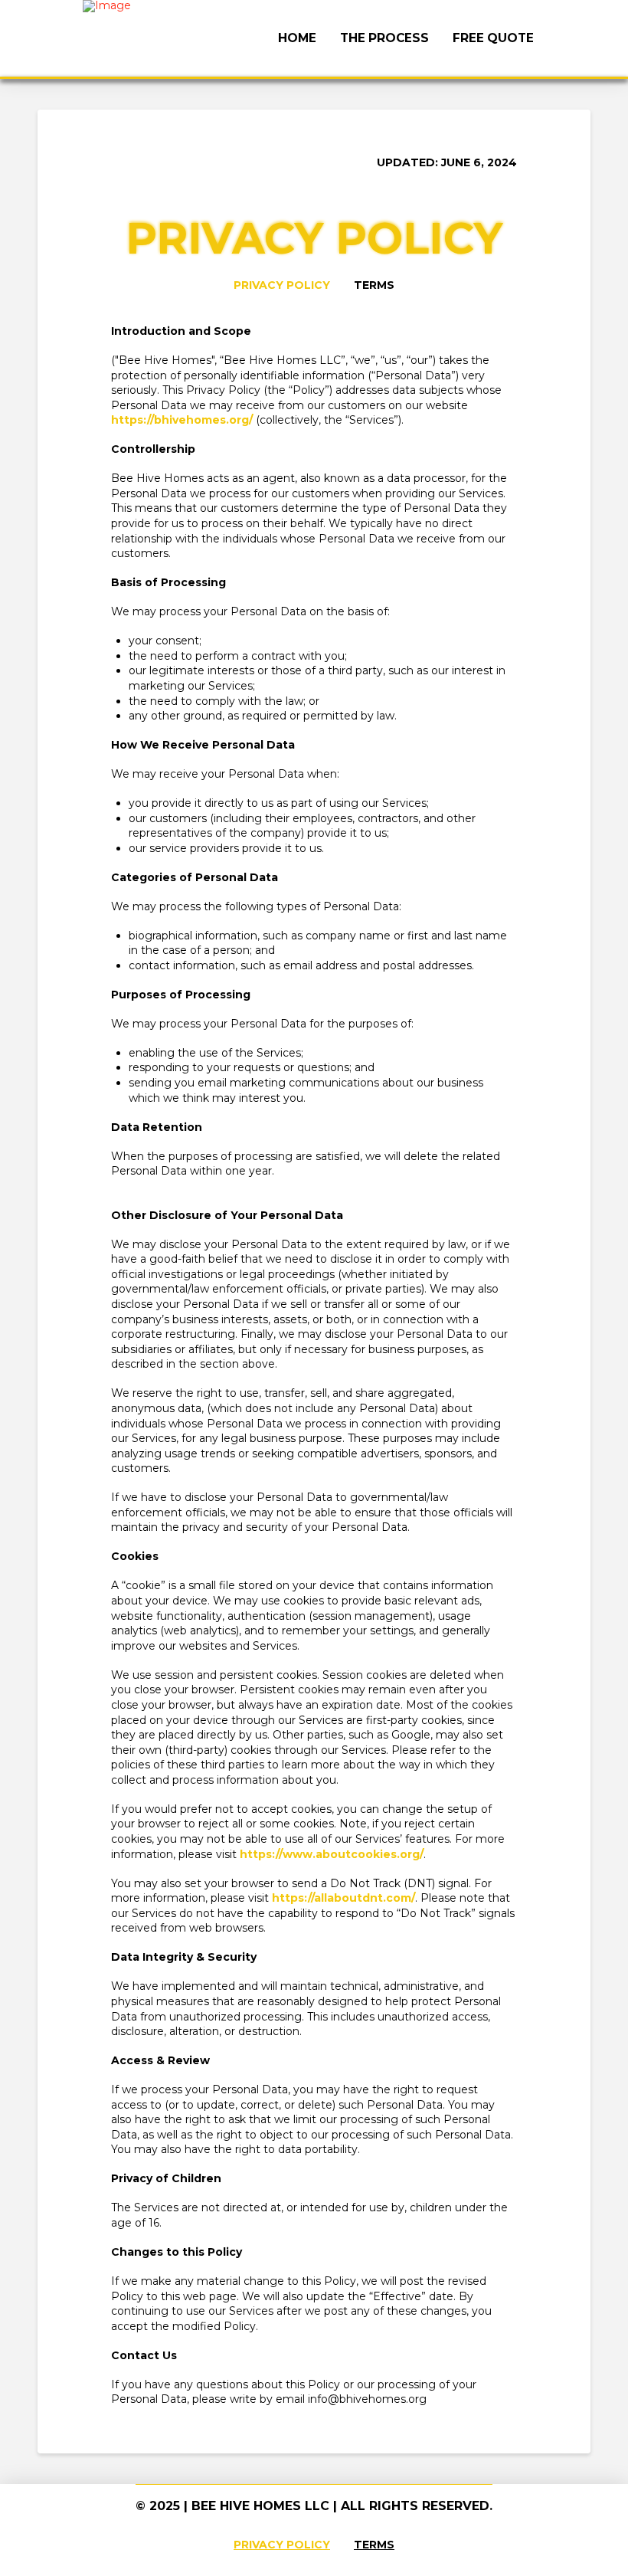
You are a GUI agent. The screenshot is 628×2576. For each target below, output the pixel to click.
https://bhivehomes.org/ (182, 420)
